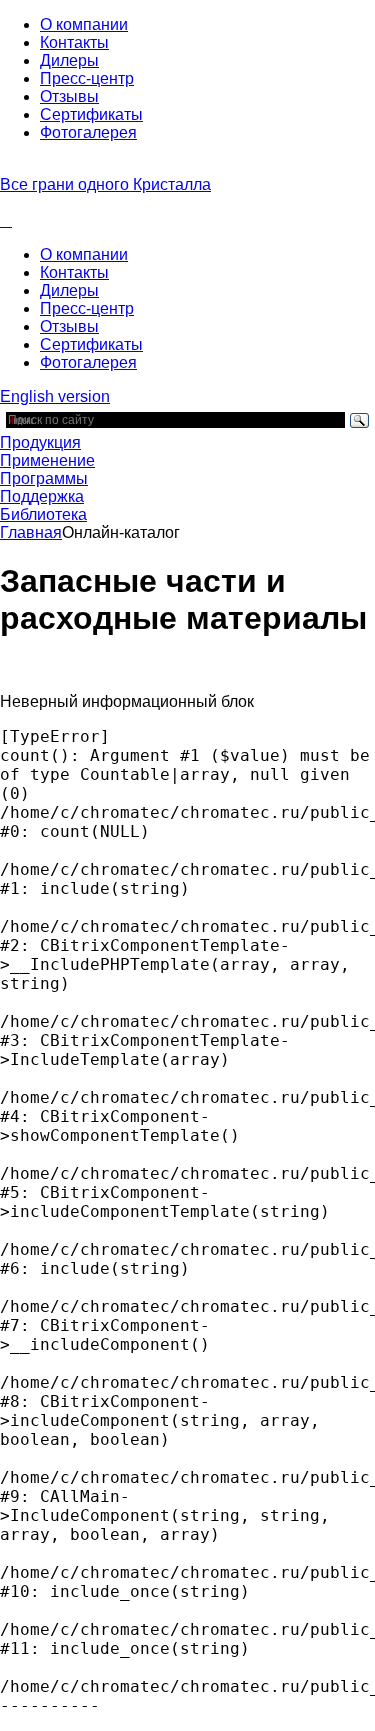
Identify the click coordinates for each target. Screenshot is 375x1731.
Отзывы (69, 96)
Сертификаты (91, 114)
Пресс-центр (87, 78)
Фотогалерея (88, 132)
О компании (84, 24)
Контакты (74, 42)
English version (55, 396)
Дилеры (69, 60)
